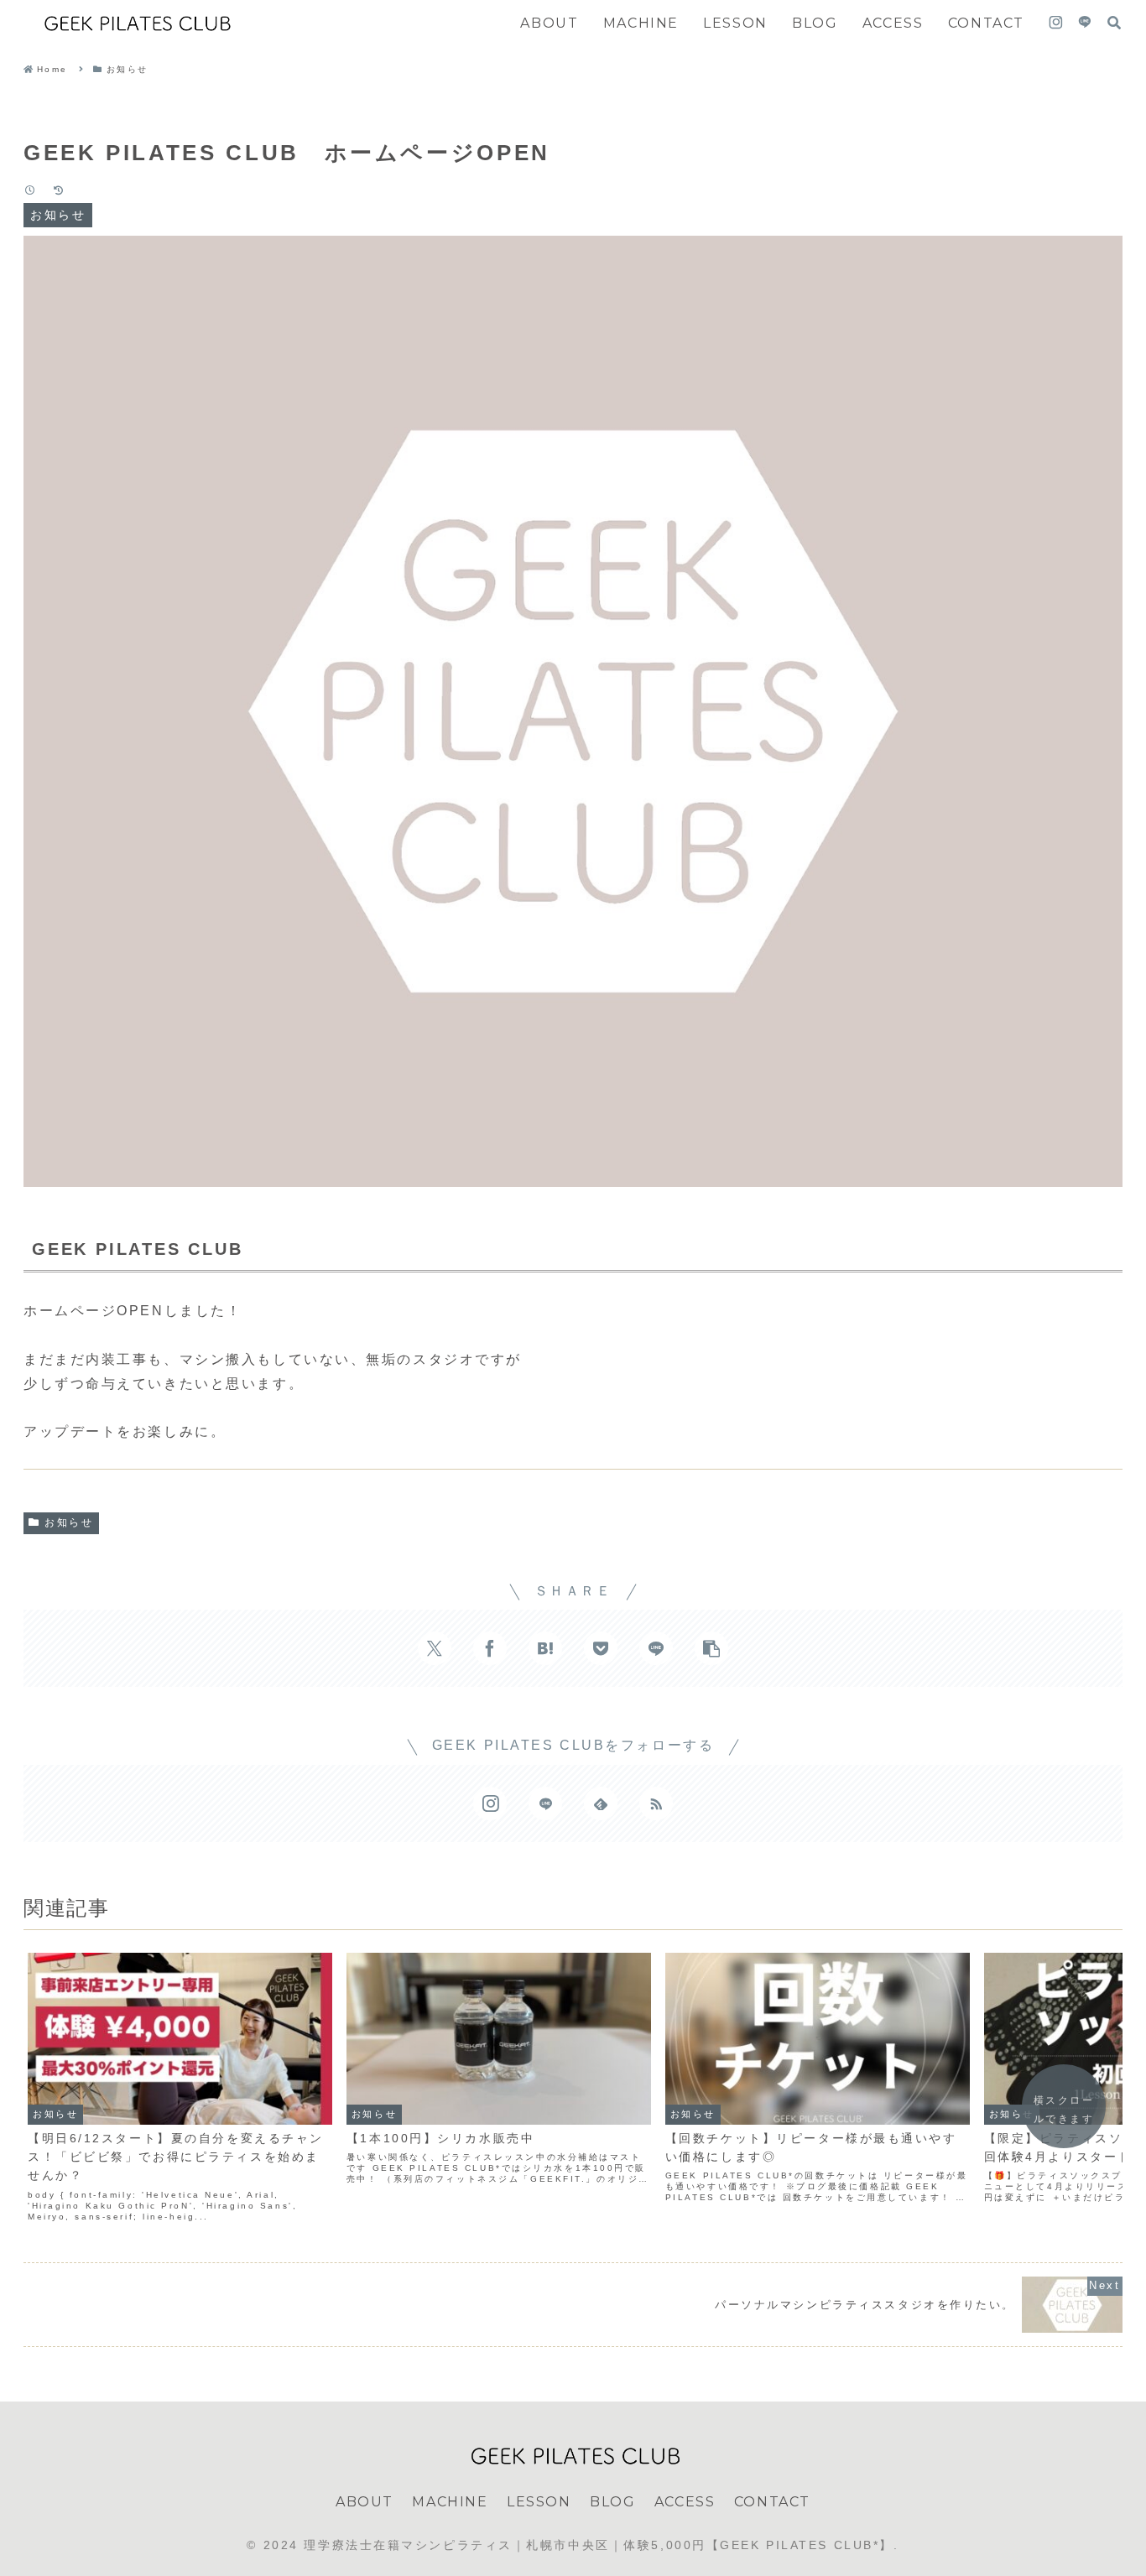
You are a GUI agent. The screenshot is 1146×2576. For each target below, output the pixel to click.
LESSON (539, 2502)
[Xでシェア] (435, 1648)
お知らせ (69, 1522)
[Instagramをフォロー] (1056, 23)
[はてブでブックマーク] (545, 1648)
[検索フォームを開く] (1114, 23)
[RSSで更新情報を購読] (656, 1803)
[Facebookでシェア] (490, 1648)
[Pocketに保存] (601, 1648)
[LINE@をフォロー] (1085, 23)
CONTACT (772, 2502)
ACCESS (685, 2502)
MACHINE (450, 2502)
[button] (711, 1648)
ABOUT (365, 2502)
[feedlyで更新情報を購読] (601, 1803)
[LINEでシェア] (656, 1648)
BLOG (612, 2502)
